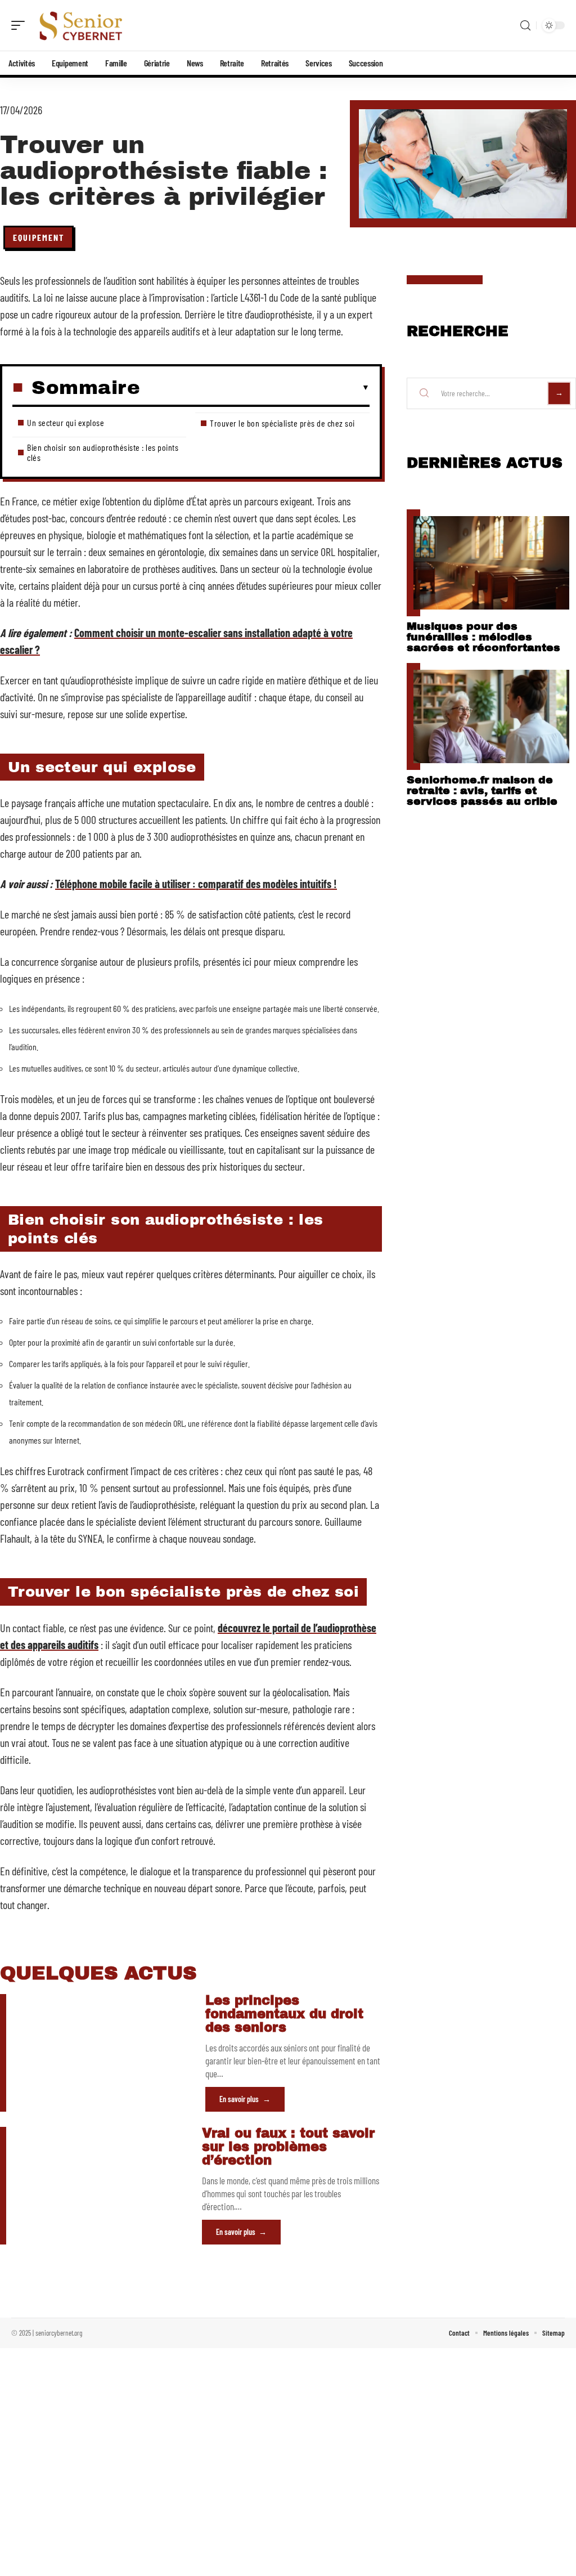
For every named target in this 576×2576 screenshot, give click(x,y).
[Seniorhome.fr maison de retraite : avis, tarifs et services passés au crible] (491, 716)
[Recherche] (525, 26)
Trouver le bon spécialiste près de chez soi (282, 423)
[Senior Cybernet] (81, 25)
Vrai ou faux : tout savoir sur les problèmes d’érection (288, 2147)
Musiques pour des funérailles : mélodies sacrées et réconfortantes (483, 637)
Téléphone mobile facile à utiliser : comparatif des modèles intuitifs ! (196, 884)
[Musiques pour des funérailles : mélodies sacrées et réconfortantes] (491, 563)
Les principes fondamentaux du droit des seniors (284, 2014)
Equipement (39, 237)
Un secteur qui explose (66, 422)
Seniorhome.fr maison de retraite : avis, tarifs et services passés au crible (482, 790)
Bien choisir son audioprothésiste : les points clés (103, 452)
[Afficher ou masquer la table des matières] (255, 388)
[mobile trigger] (21, 25)
